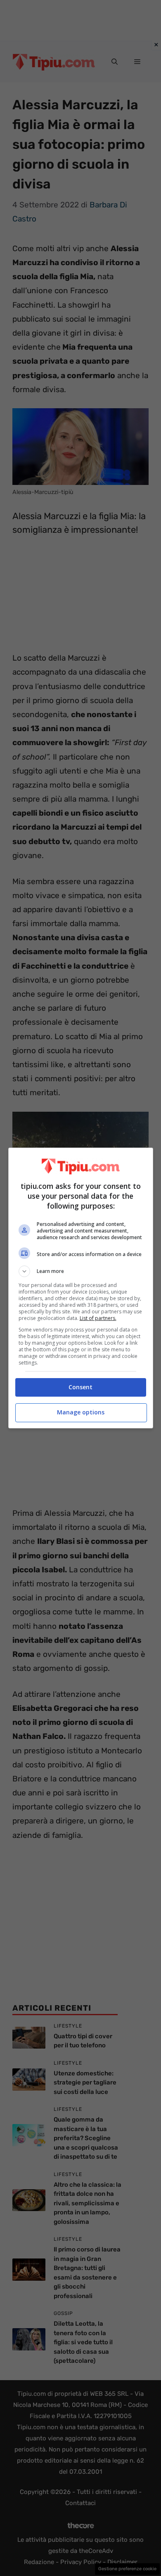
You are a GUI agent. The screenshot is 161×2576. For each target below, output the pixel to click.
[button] (81, 1271)
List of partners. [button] (98, 1318)
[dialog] (81, 1288)
